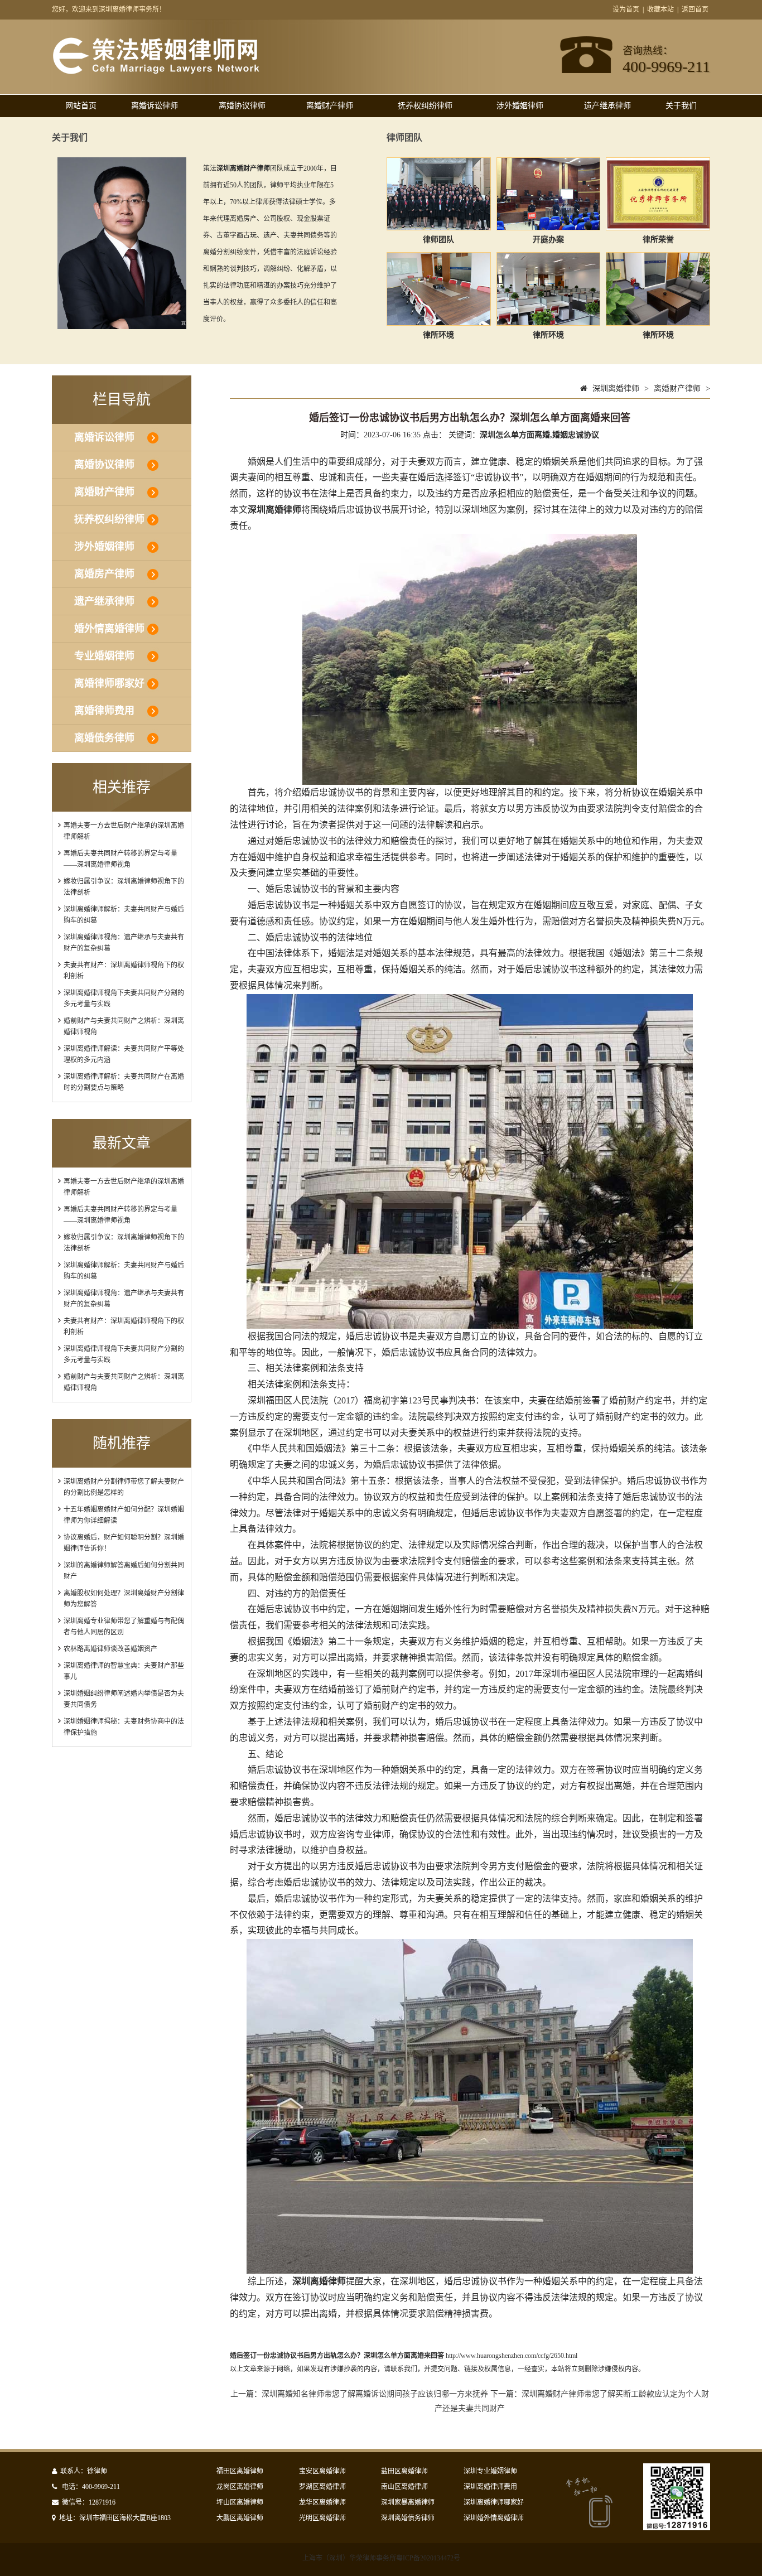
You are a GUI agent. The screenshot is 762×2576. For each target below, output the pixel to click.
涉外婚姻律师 (520, 106)
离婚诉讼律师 (155, 106)
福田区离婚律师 (240, 2471)
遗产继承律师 (607, 106)
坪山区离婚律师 (240, 2502)
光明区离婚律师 (322, 2518)
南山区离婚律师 (404, 2487)
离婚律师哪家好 (109, 683)
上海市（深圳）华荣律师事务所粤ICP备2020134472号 (381, 2558)
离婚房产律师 (104, 574)
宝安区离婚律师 (322, 2471)
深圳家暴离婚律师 (408, 2502)
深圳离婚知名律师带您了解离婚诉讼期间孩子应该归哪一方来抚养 (375, 2394)
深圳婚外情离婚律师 (494, 2518)
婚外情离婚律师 (109, 629)
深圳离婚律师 (616, 389)
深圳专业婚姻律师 (490, 2471)
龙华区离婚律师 (322, 2502)
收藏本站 (660, 9)
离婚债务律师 (104, 738)
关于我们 (681, 106)
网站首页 (81, 106)
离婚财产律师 (330, 106)
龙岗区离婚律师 (240, 2487)
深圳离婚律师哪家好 (494, 2502)
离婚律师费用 (104, 711)
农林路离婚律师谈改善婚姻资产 (110, 1649)
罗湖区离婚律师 (322, 2487)
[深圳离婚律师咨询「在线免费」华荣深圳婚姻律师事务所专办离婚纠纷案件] (156, 72)
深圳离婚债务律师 (408, 2518)
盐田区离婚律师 (404, 2471)
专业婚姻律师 (104, 656)
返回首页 (695, 9)
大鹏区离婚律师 (240, 2518)
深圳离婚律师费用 (490, 2487)
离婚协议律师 (242, 106)
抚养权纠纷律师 (425, 106)
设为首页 (626, 9)
